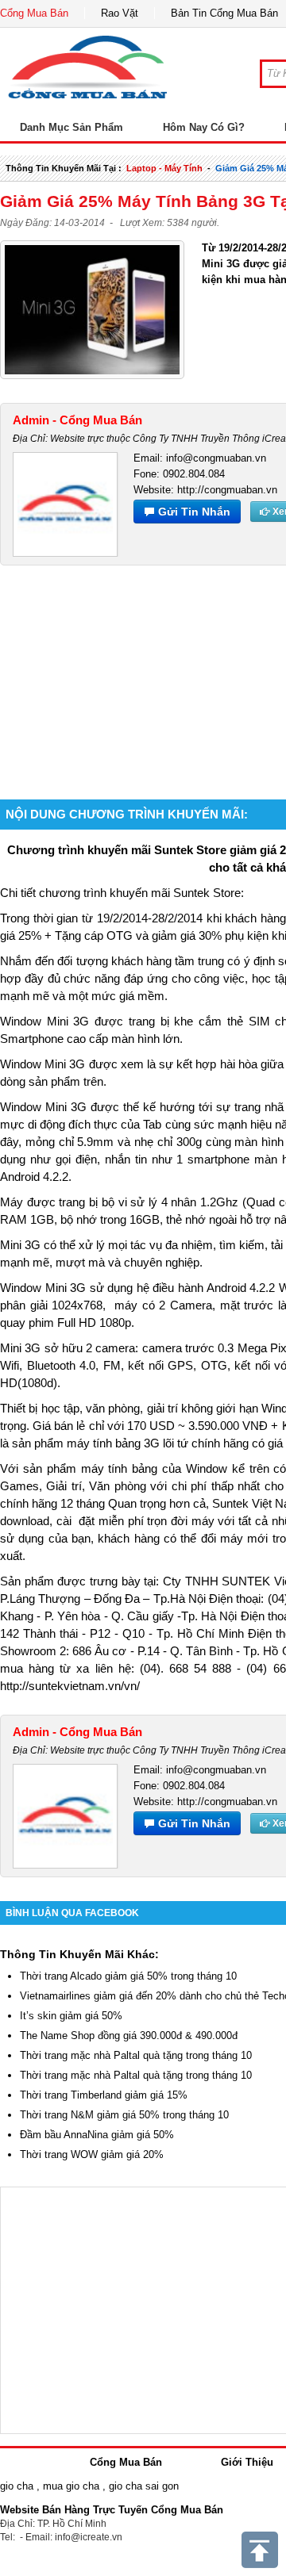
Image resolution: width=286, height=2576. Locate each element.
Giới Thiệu (247, 2462)
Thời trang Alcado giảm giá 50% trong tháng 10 (128, 1976)
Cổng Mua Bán (34, 13)
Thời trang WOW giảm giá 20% (92, 2154)
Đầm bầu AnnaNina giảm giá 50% (97, 2135)
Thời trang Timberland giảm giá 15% (104, 2095)
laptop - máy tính (164, 168)
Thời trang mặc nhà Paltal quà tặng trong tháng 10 (136, 2055)
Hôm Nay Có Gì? (204, 127)
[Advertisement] (143, 663)
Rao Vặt (120, 13)
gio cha (17, 2486)
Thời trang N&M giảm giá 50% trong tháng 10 (124, 2115)
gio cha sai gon (144, 2486)
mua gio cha (71, 2486)
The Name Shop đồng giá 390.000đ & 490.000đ (129, 2035)
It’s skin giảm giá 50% (71, 2016)
